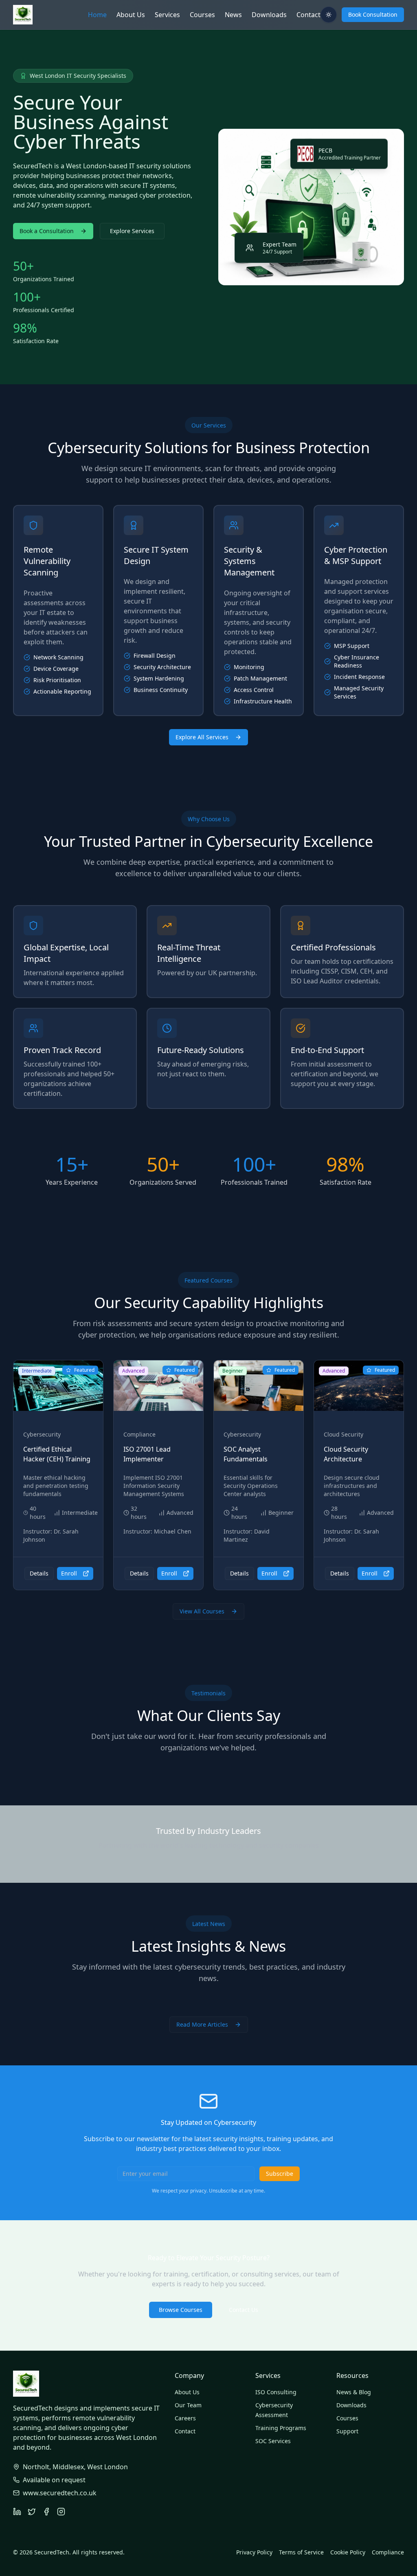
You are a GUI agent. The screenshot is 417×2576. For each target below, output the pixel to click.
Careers (185, 2418)
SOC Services (273, 2441)
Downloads (269, 15)
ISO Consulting (276, 2392)
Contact (308, 15)
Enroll (69, 1573)
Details (39, 1573)
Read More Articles (202, 2024)
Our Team (188, 2405)
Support (347, 2431)
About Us (131, 15)
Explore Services (132, 231)
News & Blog (354, 2392)
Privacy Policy (254, 2552)
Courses (202, 15)
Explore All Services (202, 737)
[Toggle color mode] (329, 15)
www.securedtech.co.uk (60, 2493)
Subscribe (280, 2174)
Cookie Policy (348, 2552)
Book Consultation (373, 14)
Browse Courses (181, 2310)
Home (97, 15)
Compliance (388, 2552)
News (233, 15)
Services (167, 15)
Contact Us (244, 2310)
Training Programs (281, 2428)
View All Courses (202, 1611)
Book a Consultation (47, 231)
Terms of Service (301, 2552)
